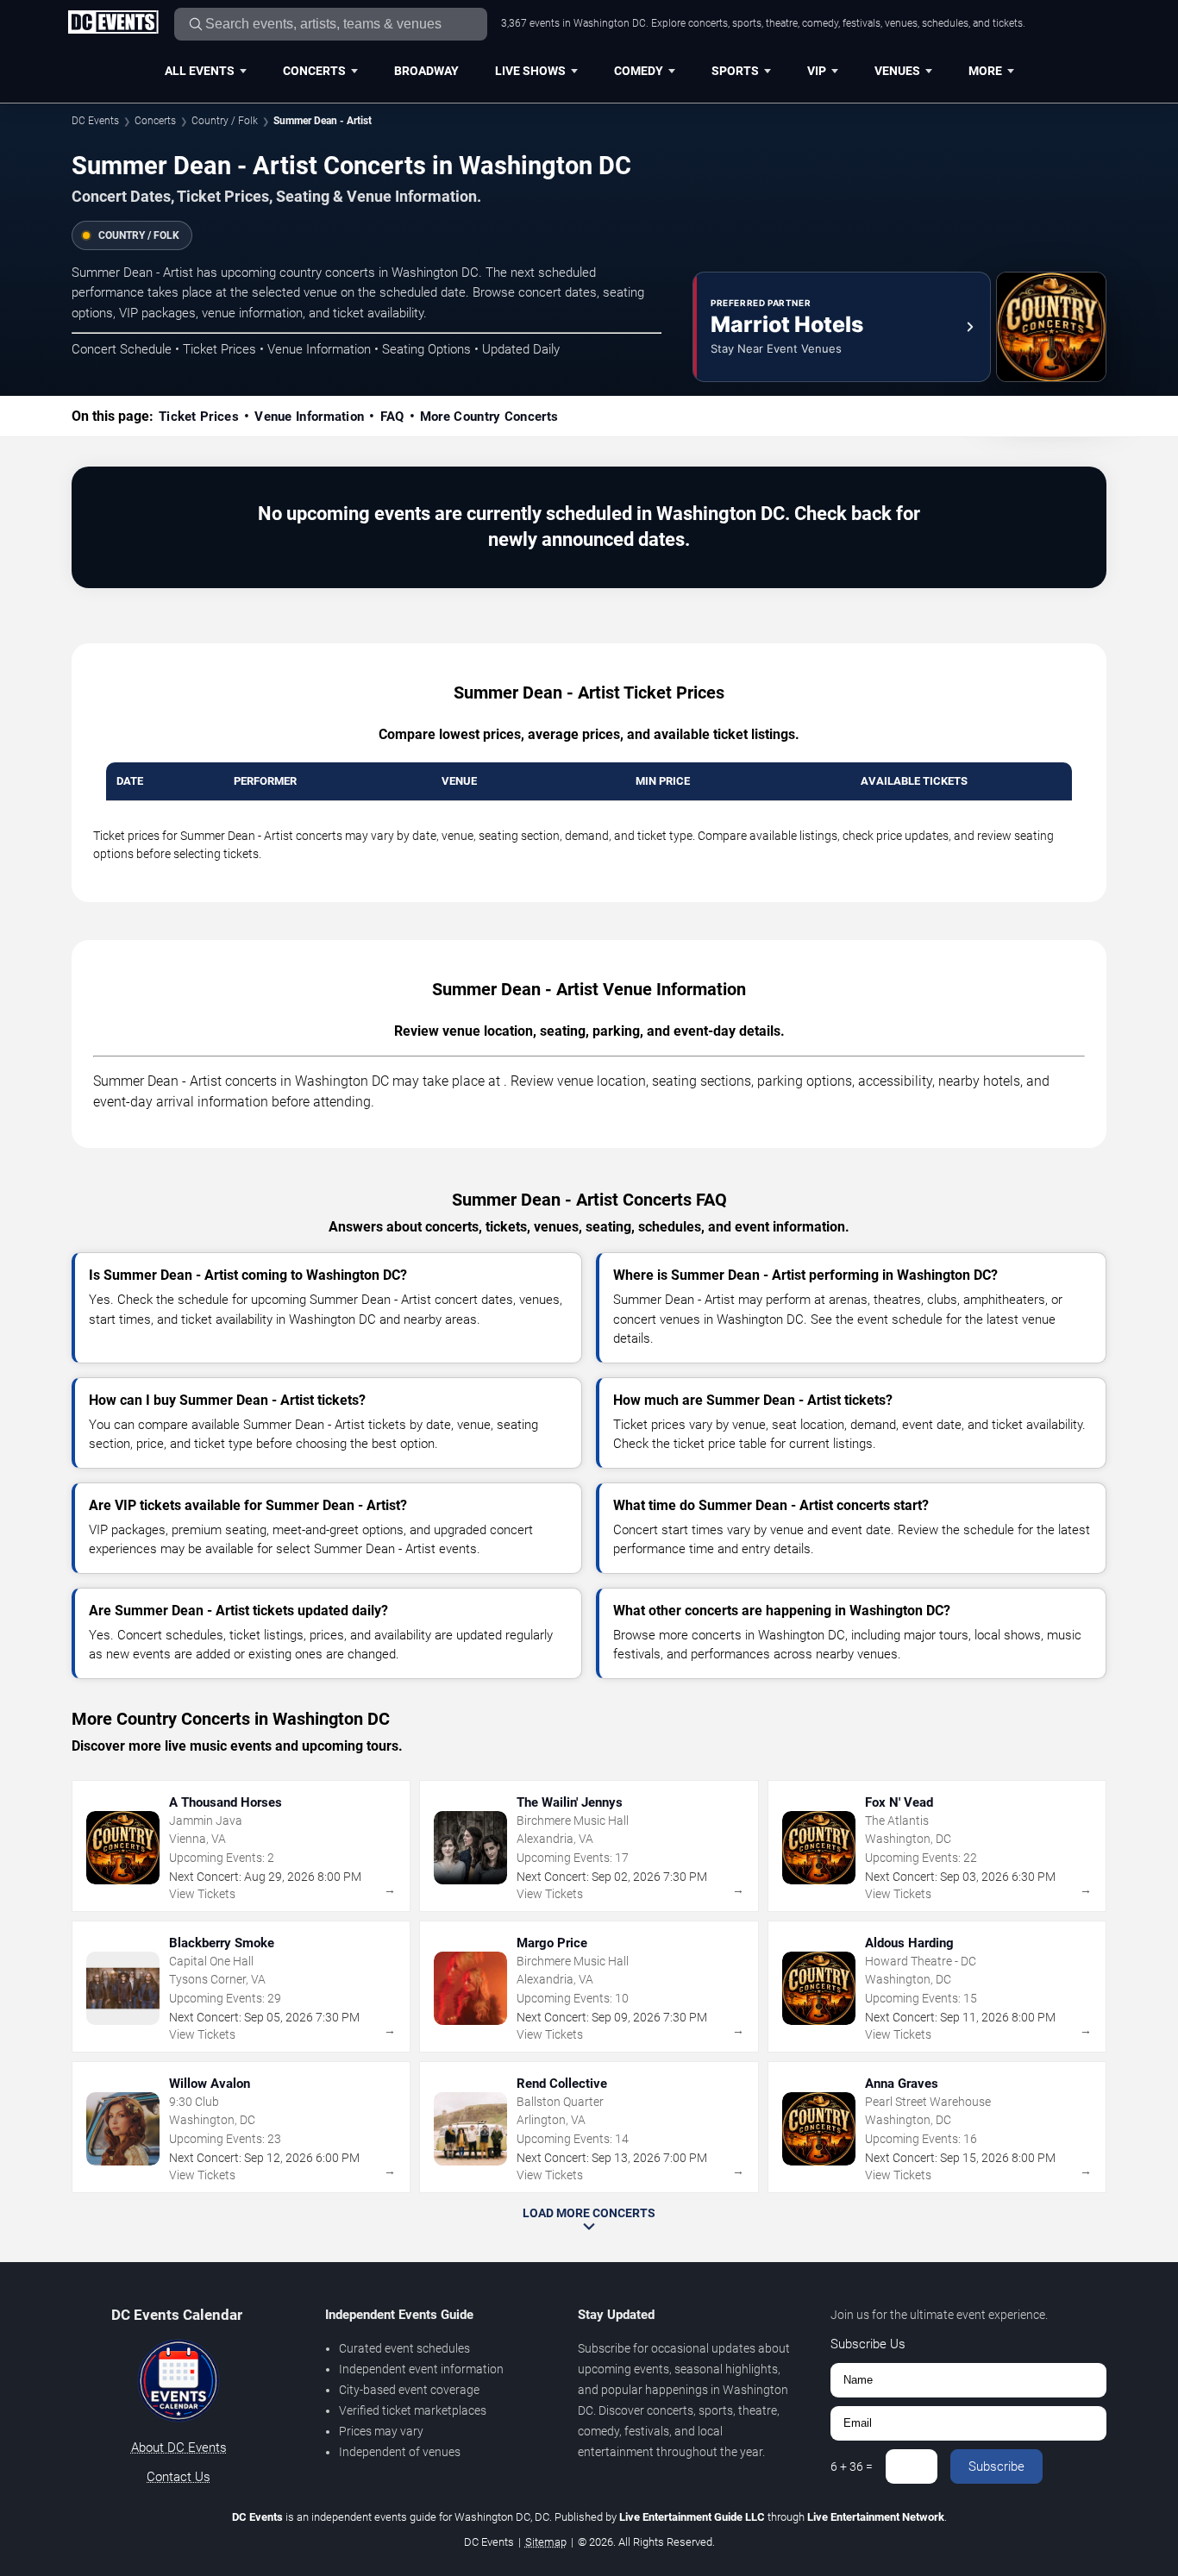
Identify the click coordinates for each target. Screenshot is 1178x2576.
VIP (817, 71)
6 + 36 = (852, 2466)
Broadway (426, 71)
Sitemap (546, 2542)
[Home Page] (113, 23)
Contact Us (179, 2477)
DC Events (95, 121)
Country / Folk (225, 121)
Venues (897, 71)
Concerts (314, 71)
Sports (735, 71)
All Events (200, 71)
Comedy (639, 71)
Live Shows (530, 71)
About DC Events (179, 2448)
